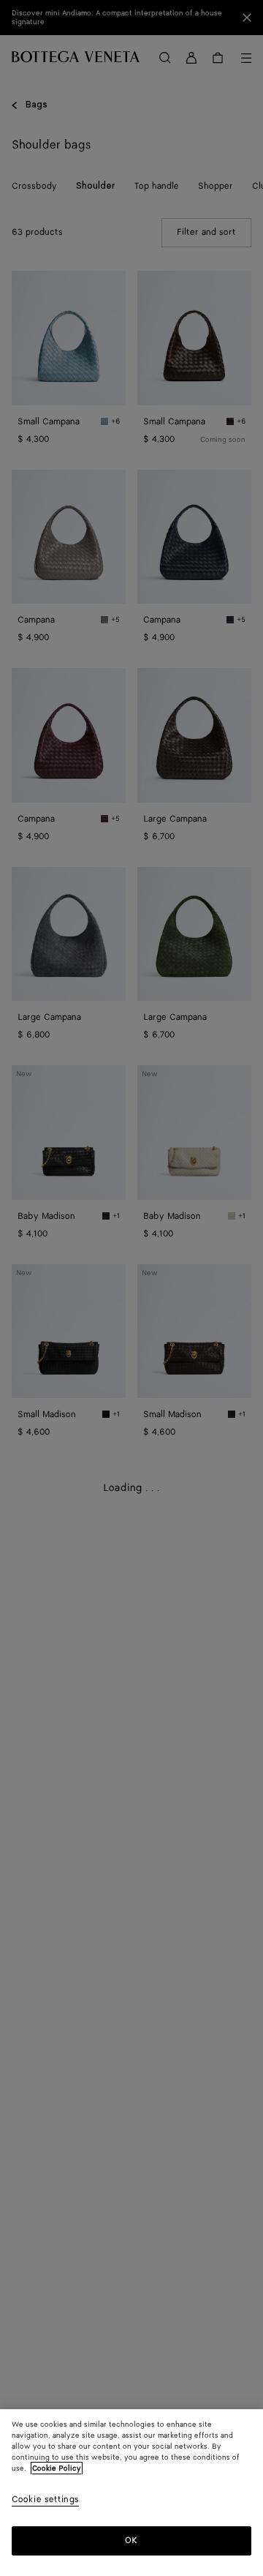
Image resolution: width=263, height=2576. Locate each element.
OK (131, 2541)
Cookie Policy (57, 2468)
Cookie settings (45, 2500)
